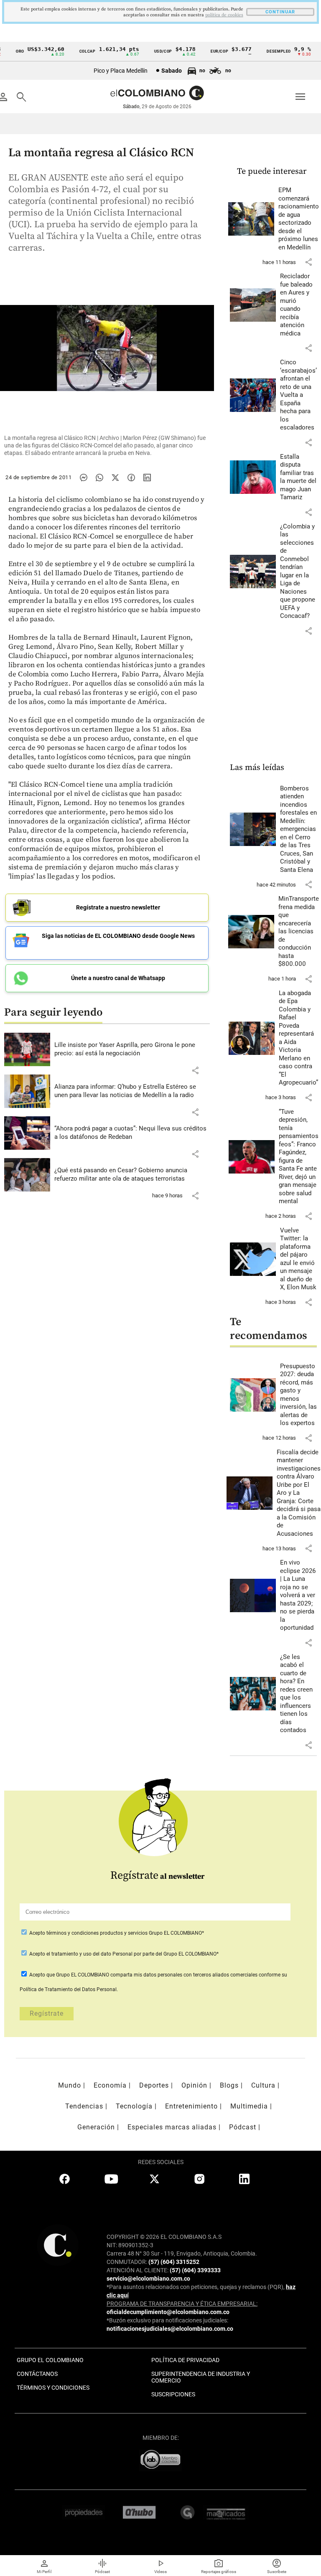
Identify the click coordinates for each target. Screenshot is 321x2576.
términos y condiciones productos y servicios (98, 1933)
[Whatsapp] (99, 478)
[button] (195, 1070)
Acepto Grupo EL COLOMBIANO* (116, 1933)
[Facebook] (131, 478)
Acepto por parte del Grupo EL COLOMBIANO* (123, 1954)
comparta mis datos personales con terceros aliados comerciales (184, 1975)
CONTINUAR (280, 12)
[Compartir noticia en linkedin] (147, 478)
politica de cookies (224, 15)
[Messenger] (84, 478)
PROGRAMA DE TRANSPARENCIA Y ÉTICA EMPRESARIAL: (182, 2304)
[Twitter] (115, 478)
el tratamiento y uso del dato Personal (89, 1954)
